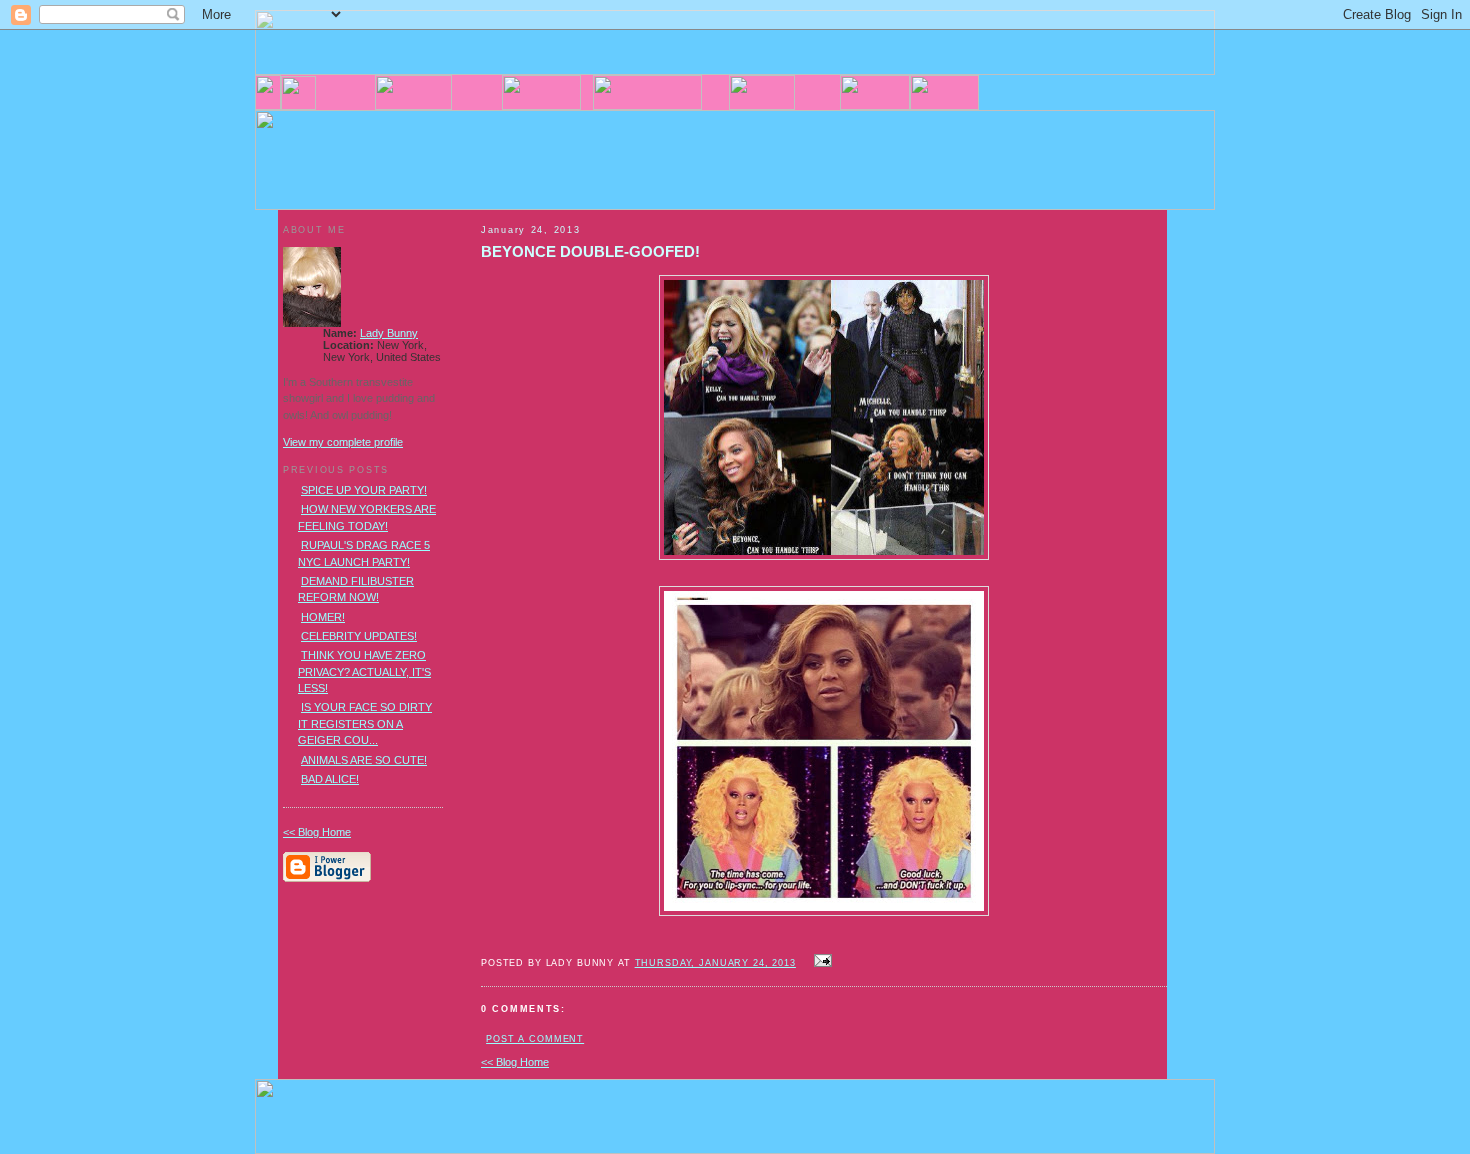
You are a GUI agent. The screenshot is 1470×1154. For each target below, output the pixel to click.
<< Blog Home (515, 1062)
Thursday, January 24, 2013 (715, 963)
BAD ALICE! (330, 779)
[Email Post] (820, 962)
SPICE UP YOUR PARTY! (364, 490)
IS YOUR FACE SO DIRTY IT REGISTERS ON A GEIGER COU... (365, 723)
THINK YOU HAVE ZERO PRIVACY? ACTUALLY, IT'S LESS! (364, 671)
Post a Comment (535, 1039)
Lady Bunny (389, 333)
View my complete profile (343, 442)
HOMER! (323, 617)
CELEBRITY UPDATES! (359, 636)
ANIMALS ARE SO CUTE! (364, 760)
